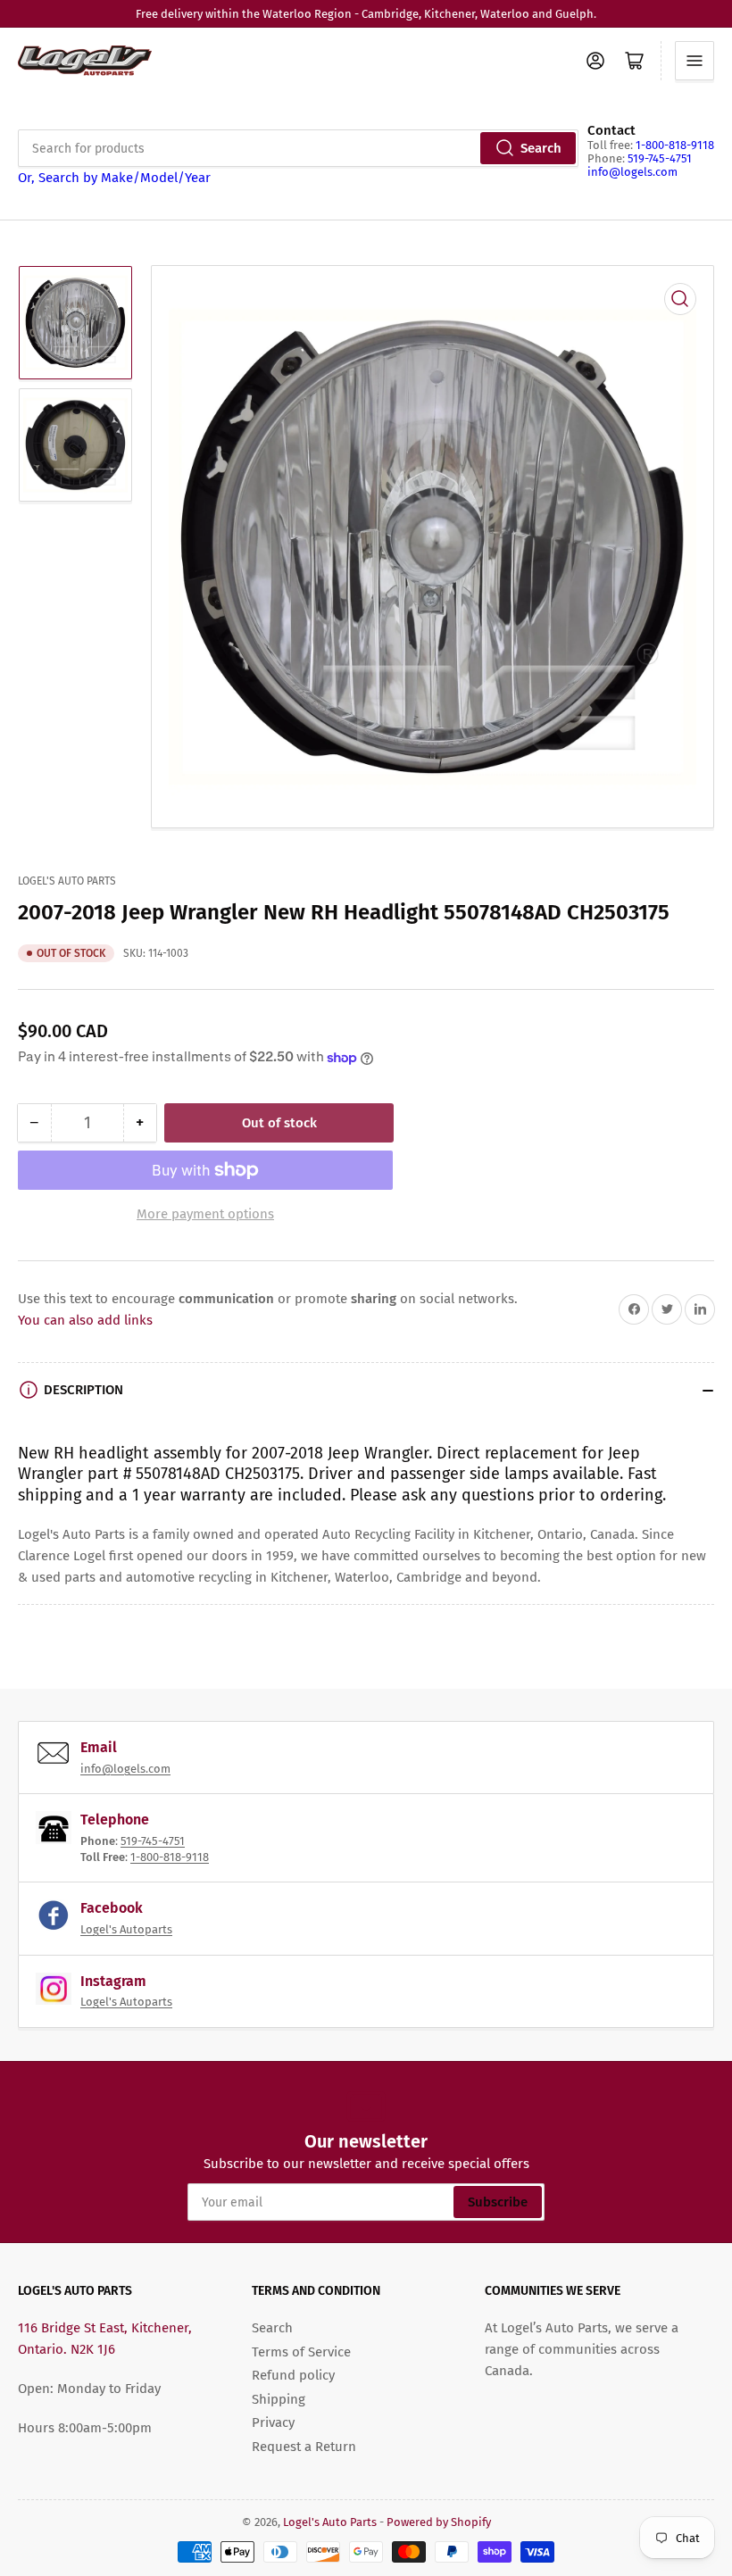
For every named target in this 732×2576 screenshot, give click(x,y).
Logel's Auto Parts (67, 881)
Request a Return (304, 2447)
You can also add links (85, 1320)
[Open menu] (695, 61)
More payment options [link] (205, 1214)
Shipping (279, 2399)
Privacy (273, 2422)
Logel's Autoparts (126, 1929)
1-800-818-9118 (675, 145)
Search (541, 148)
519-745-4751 (660, 158)
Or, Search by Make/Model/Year (114, 178)
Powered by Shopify (439, 2522)
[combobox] (298, 148)
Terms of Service (301, 2352)
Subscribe (498, 2202)
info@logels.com (632, 172)
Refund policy (293, 2375)
